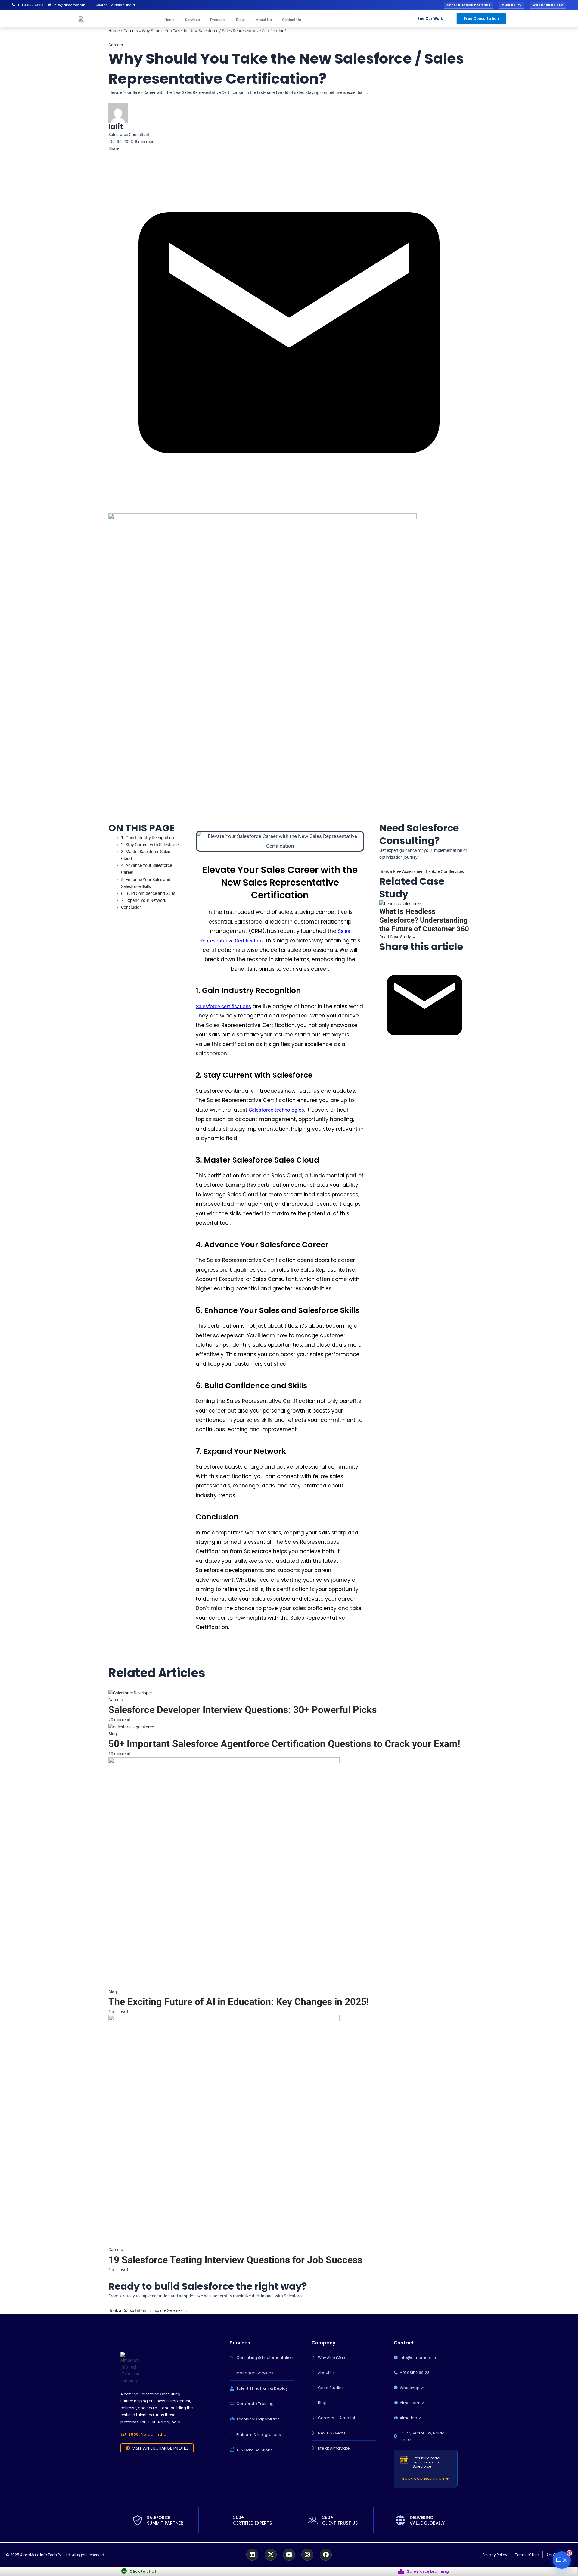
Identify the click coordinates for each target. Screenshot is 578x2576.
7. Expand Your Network (144, 900)
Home (169, 20)
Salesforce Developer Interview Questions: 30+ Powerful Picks (242, 1710)
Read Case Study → (398, 937)
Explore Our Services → (447, 871)
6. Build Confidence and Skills (148, 893)
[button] (468, 5)
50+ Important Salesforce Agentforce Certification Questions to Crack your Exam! (284, 1744)
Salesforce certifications (223, 1006)
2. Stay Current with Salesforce (150, 845)
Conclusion (131, 907)
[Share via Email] (424, 1005)
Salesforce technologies (277, 1110)
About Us (264, 20)
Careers (131, 31)
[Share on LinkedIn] (380, 956)
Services (192, 20)
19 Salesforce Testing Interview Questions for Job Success (235, 2260)
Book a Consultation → (130, 2310)
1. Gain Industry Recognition (148, 838)
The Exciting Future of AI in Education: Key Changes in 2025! (239, 2002)
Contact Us (292, 20)
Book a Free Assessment (403, 871)
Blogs (241, 20)
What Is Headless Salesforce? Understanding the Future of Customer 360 (424, 920)
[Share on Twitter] (381, 956)
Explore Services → (170, 2310)
